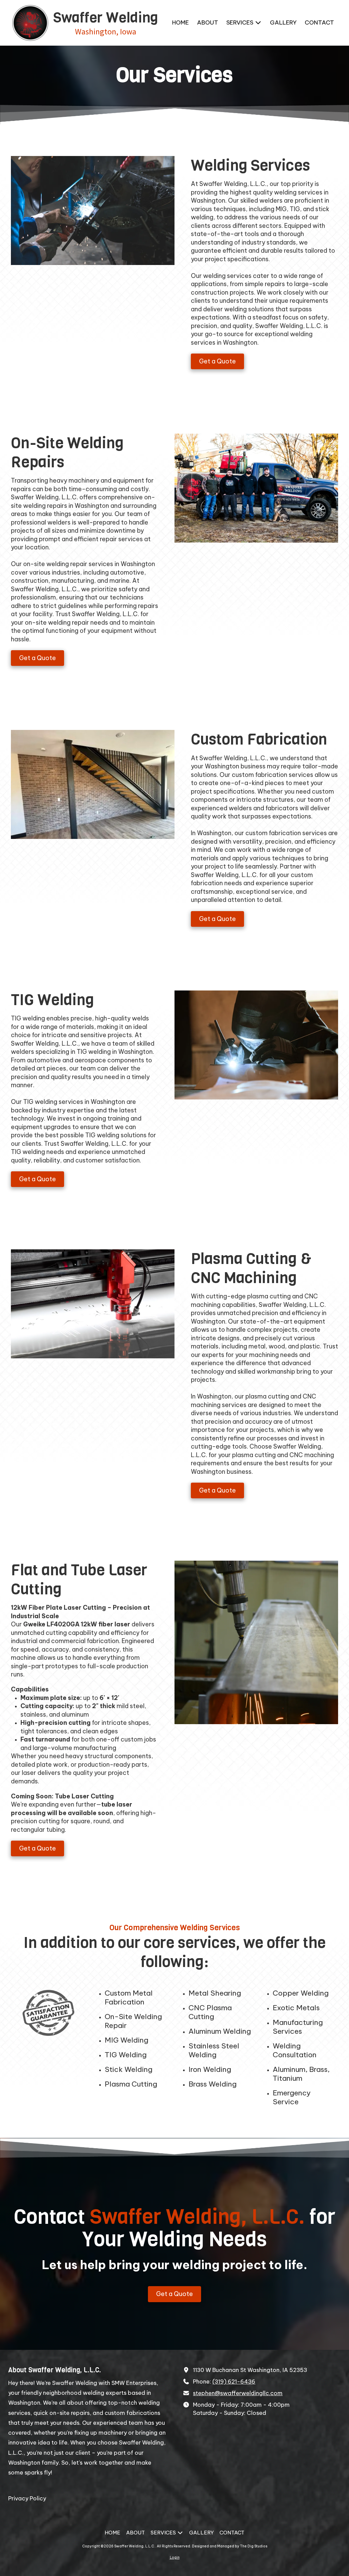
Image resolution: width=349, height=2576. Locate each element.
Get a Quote (217, 361)
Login (175, 2557)
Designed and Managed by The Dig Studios (230, 2546)
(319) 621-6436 (234, 2382)
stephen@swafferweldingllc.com (238, 2393)
